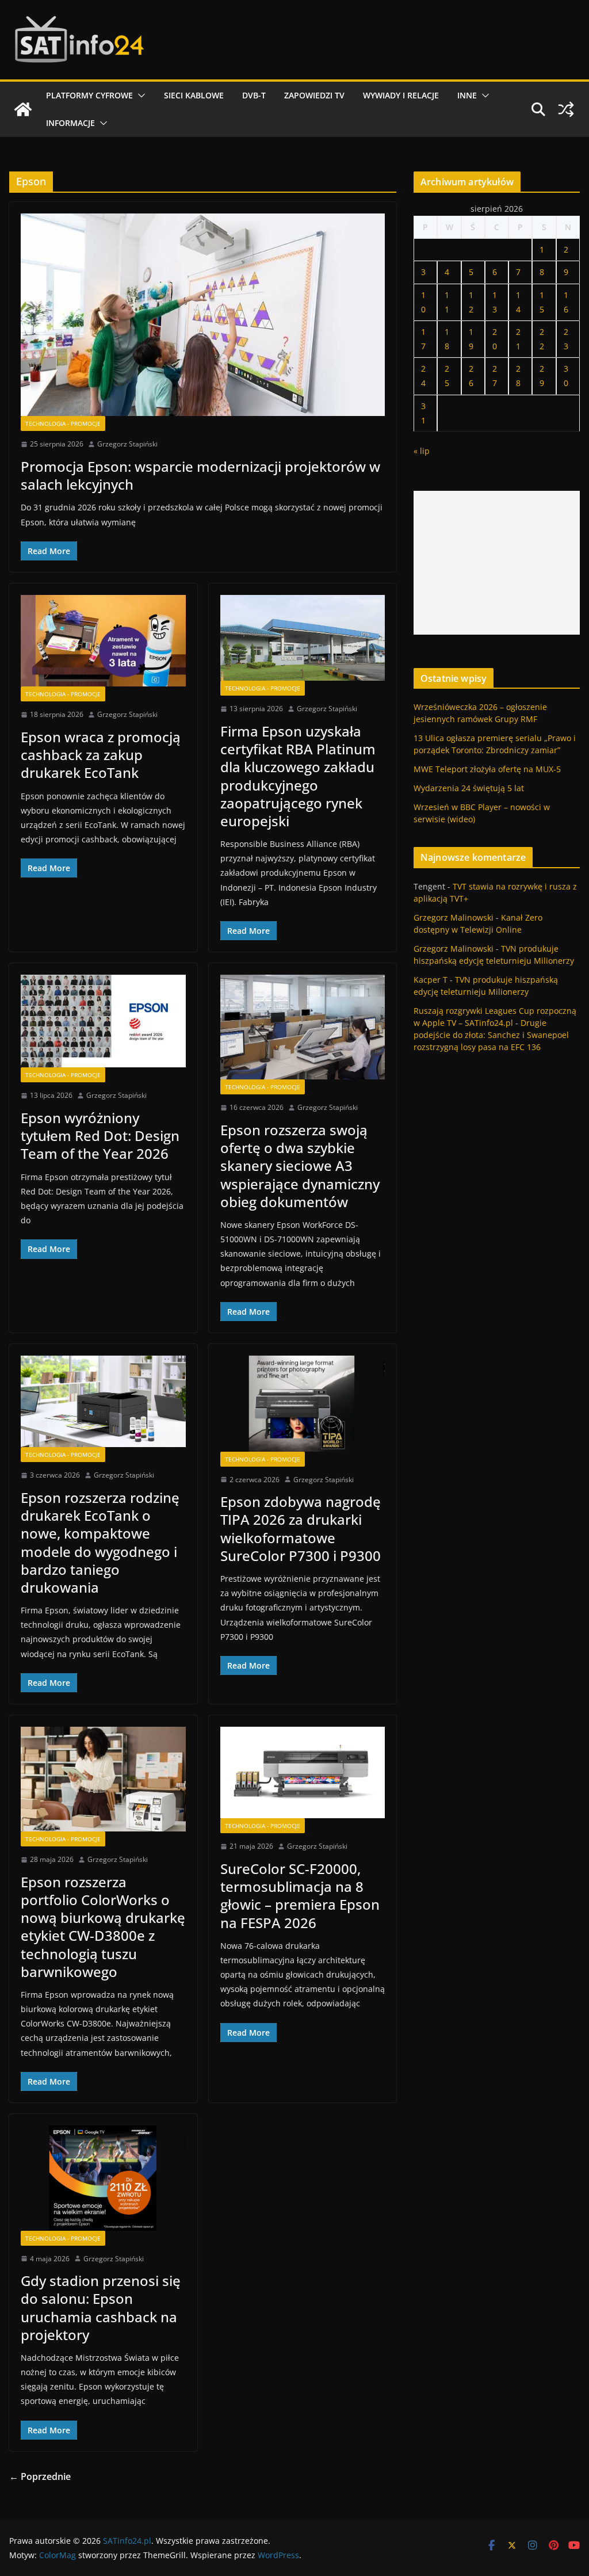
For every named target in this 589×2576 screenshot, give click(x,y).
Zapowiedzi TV (314, 95)
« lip (422, 451)
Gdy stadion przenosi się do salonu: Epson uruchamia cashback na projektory (101, 2308)
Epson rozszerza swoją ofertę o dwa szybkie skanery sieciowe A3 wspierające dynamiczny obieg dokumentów (300, 1166)
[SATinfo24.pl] (23, 109)
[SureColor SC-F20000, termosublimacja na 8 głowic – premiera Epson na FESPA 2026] (303, 1772)
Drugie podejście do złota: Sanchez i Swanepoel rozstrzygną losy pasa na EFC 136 (491, 1035)
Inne (467, 95)
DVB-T (254, 95)
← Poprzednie (40, 2476)
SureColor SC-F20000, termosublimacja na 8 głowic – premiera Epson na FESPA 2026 (300, 1896)
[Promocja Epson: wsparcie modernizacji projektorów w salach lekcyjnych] (203, 315)
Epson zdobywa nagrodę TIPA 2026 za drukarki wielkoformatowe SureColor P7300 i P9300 (301, 1529)
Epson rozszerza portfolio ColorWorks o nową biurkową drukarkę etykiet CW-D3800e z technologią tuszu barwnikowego (103, 1927)
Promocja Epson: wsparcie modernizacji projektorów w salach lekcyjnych (200, 475)
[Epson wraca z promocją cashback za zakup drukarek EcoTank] (103, 641)
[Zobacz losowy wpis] (566, 109)
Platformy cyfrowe (89, 95)
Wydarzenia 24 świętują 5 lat (469, 788)
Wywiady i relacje (401, 95)
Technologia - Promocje (63, 423)
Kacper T (431, 980)
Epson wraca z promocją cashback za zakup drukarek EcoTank (101, 755)
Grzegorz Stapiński (127, 444)
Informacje (70, 123)
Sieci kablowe (194, 95)
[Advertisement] (497, 563)
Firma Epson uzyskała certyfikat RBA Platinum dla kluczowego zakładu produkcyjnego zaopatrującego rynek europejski (298, 776)
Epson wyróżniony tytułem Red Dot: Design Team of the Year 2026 (100, 1136)
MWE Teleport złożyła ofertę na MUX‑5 (487, 769)
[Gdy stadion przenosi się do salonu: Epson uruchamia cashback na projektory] (103, 2178)
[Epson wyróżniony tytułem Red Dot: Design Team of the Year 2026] (103, 1021)
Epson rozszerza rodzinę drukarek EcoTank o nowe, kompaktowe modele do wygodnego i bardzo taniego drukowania (100, 1542)
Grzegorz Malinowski (454, 917)
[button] (139, 96)
